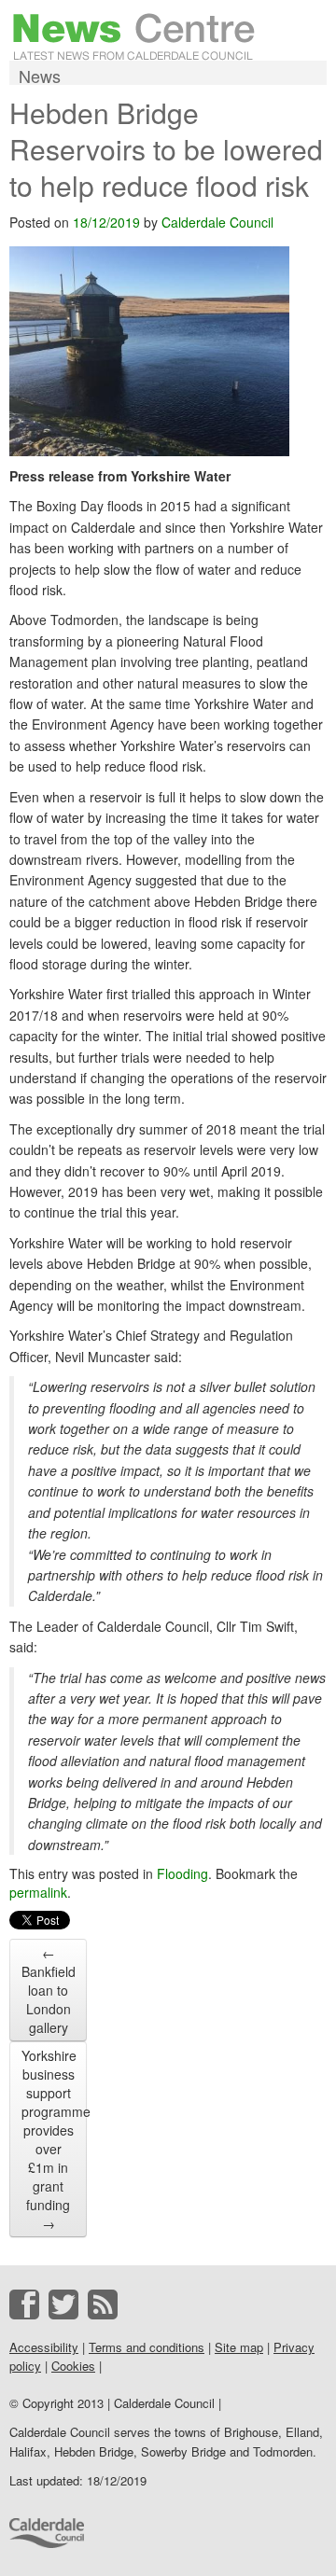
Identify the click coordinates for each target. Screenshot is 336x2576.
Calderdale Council (217, 222)
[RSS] (103, 2304)
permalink (38, 1892)
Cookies (73, 2366)
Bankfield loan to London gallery (49, 1990)
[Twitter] (63, 2304)
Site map (239, 2347)
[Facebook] (24, 2304)
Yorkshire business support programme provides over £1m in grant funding (54, 2139)
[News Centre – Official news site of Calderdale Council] (134, 35)
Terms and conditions (147, 2347)
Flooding (182, 1873)
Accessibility (44, 2347)
